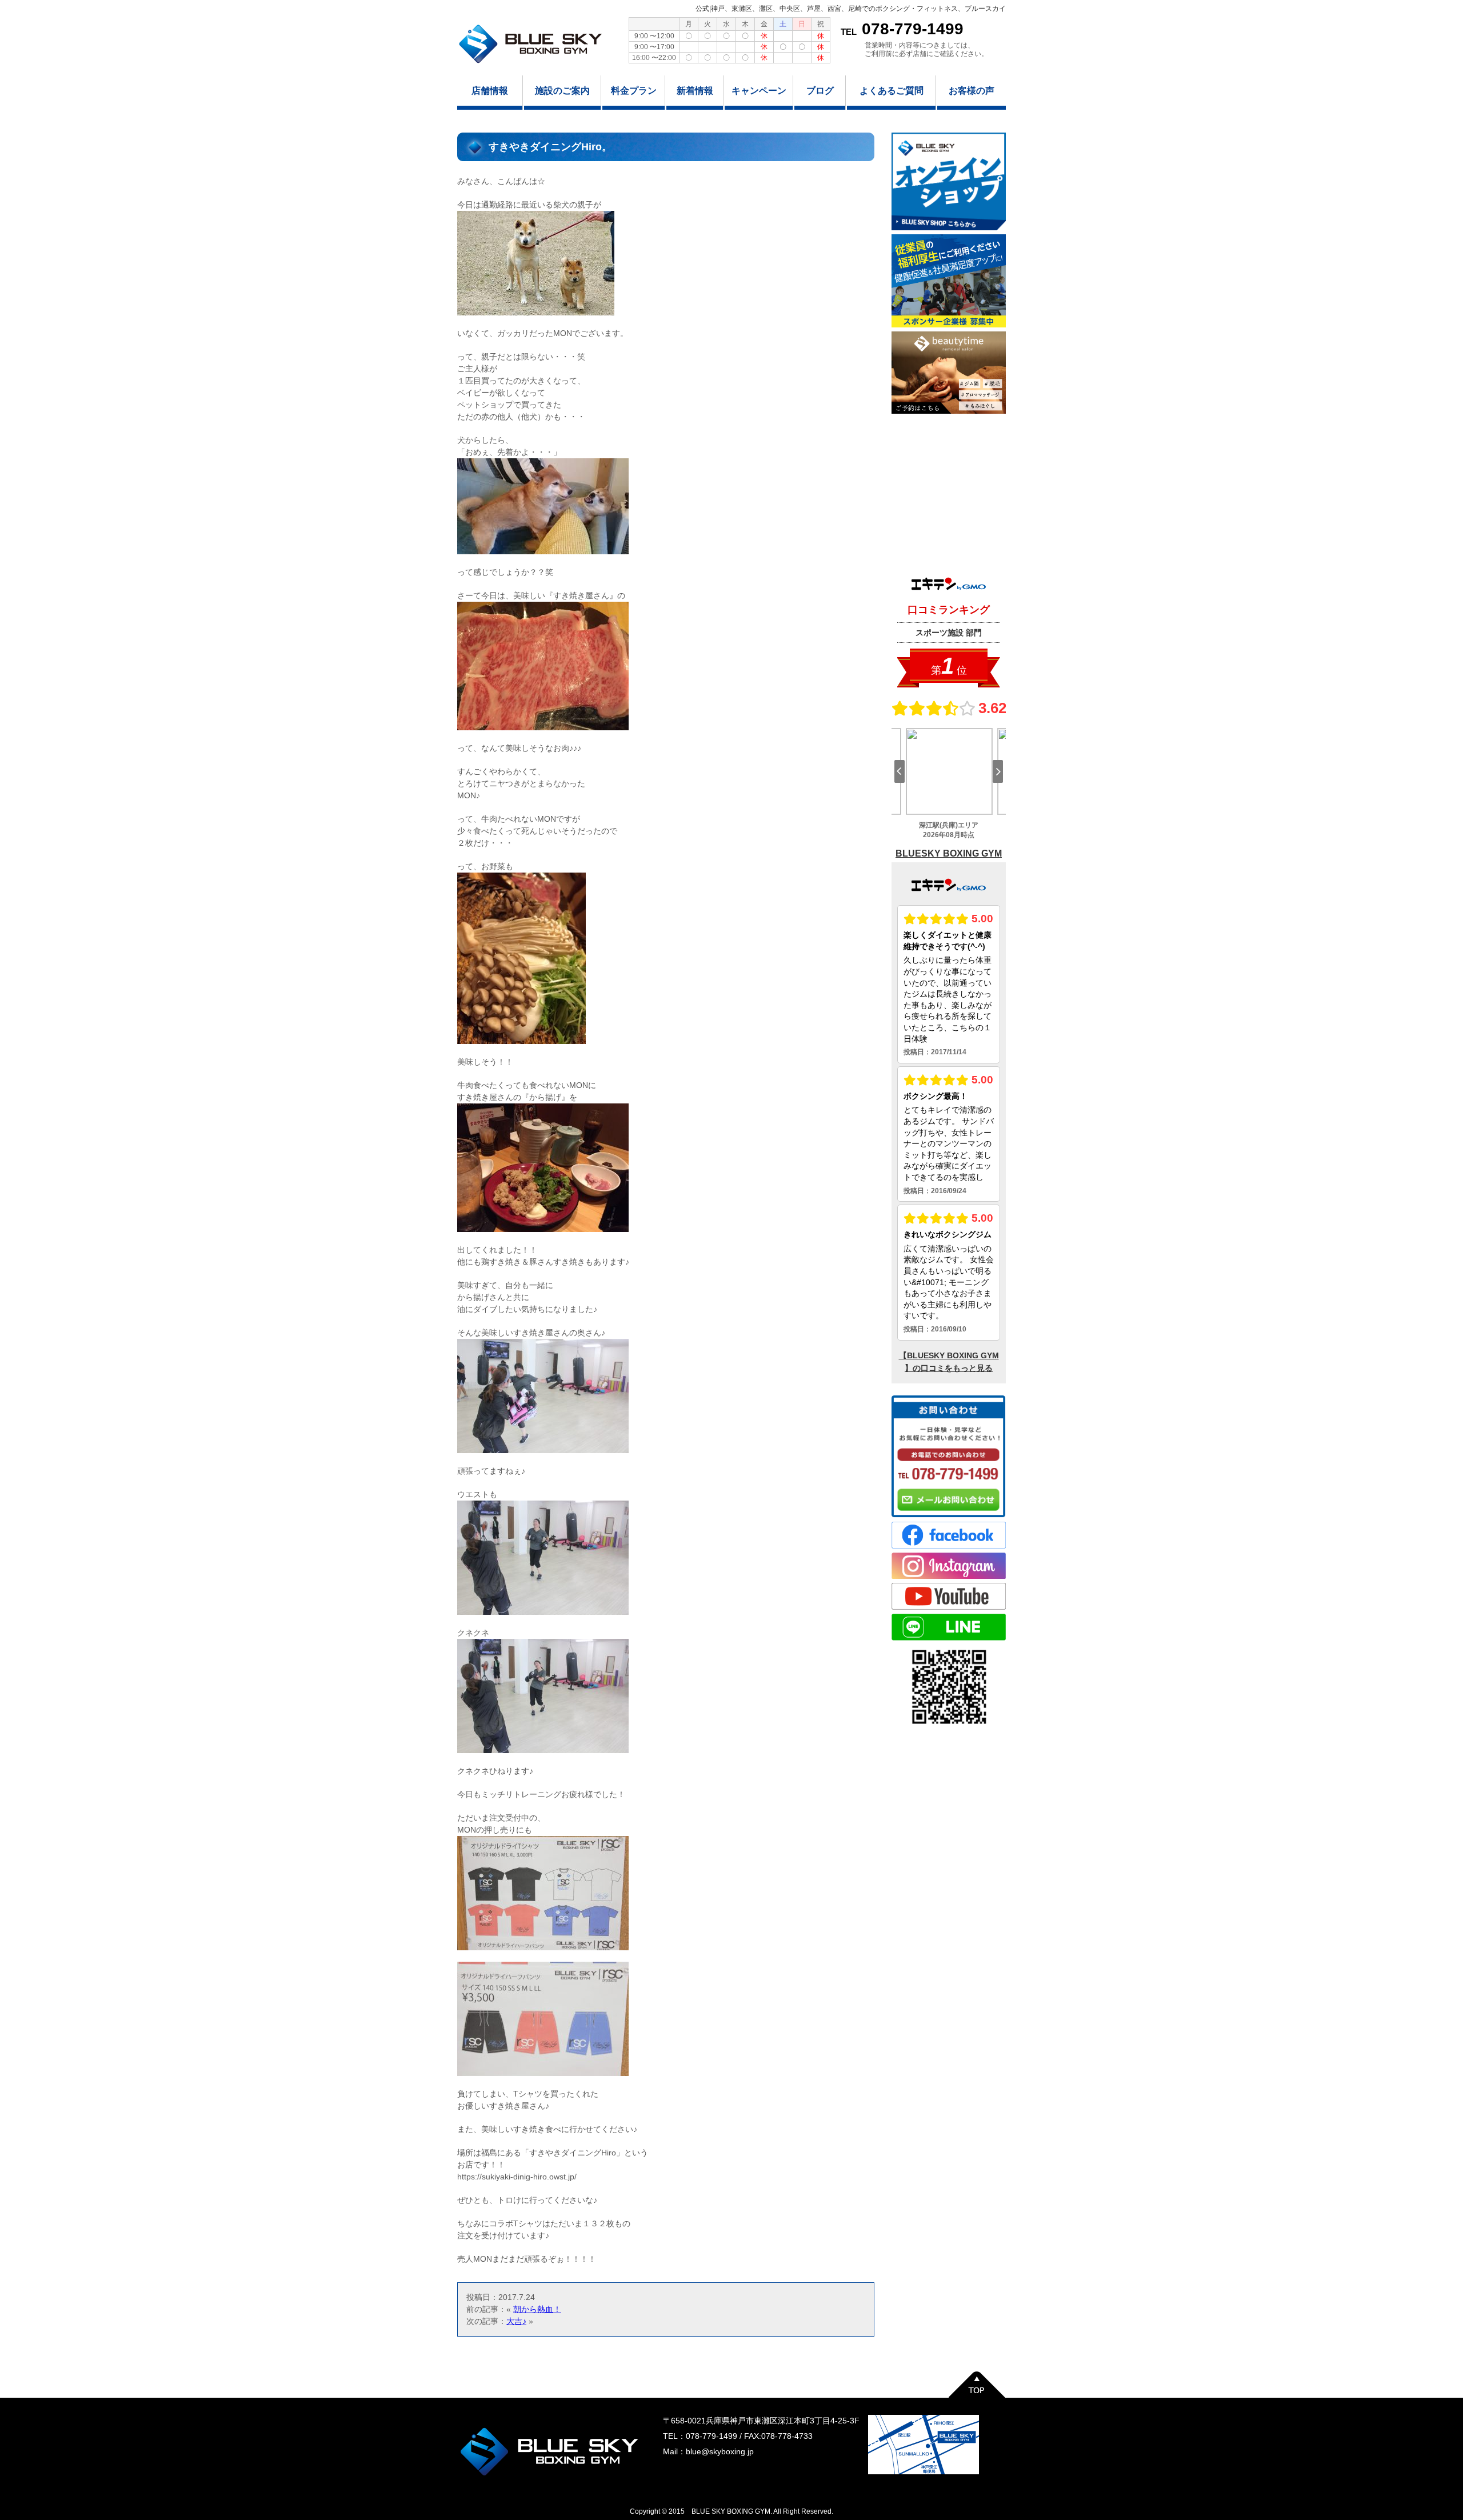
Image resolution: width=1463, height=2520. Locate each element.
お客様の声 (972, 91)
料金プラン (634, 91)
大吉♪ (516, 2321)
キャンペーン (759, 91)
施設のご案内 (562, 91)
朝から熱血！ (537, 2309)
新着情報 (695, 91)
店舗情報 (490, 91)
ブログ (820, 91)
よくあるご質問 (892, 91)
